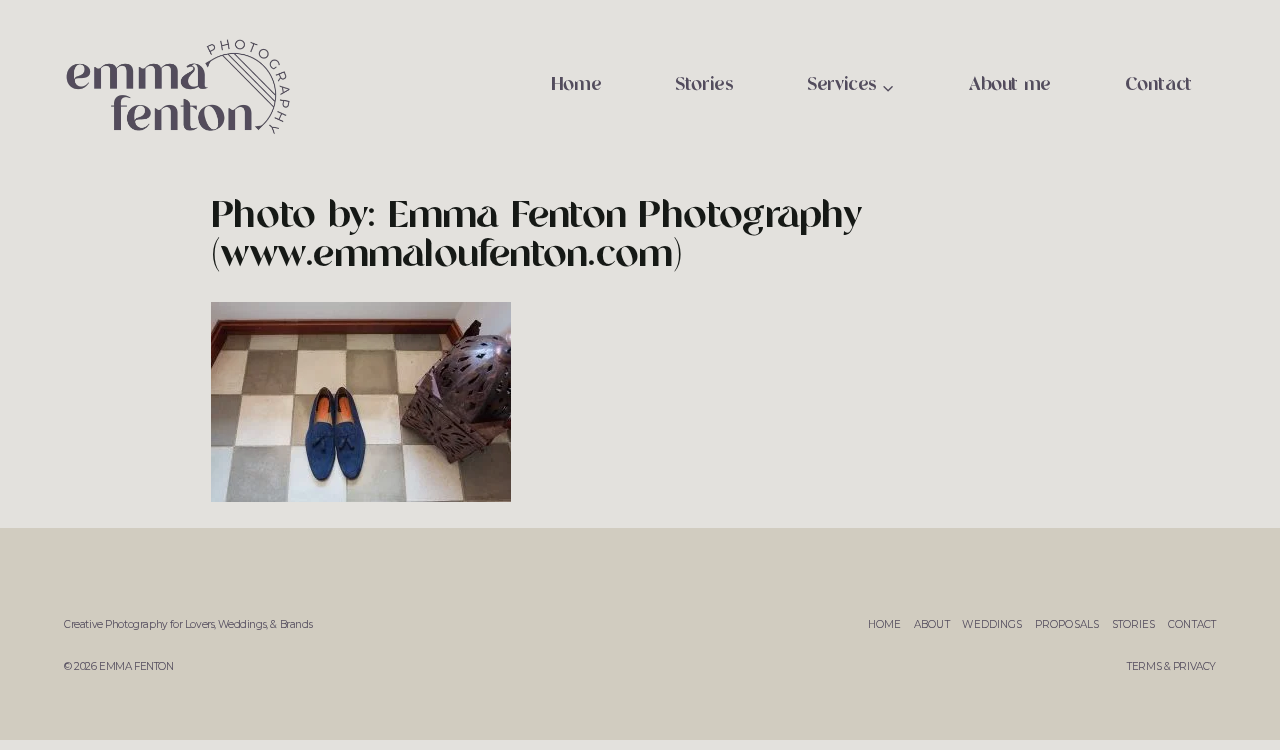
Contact (1158, 85)
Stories (704, 85)
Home (576, 85)
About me (1010, 85)
